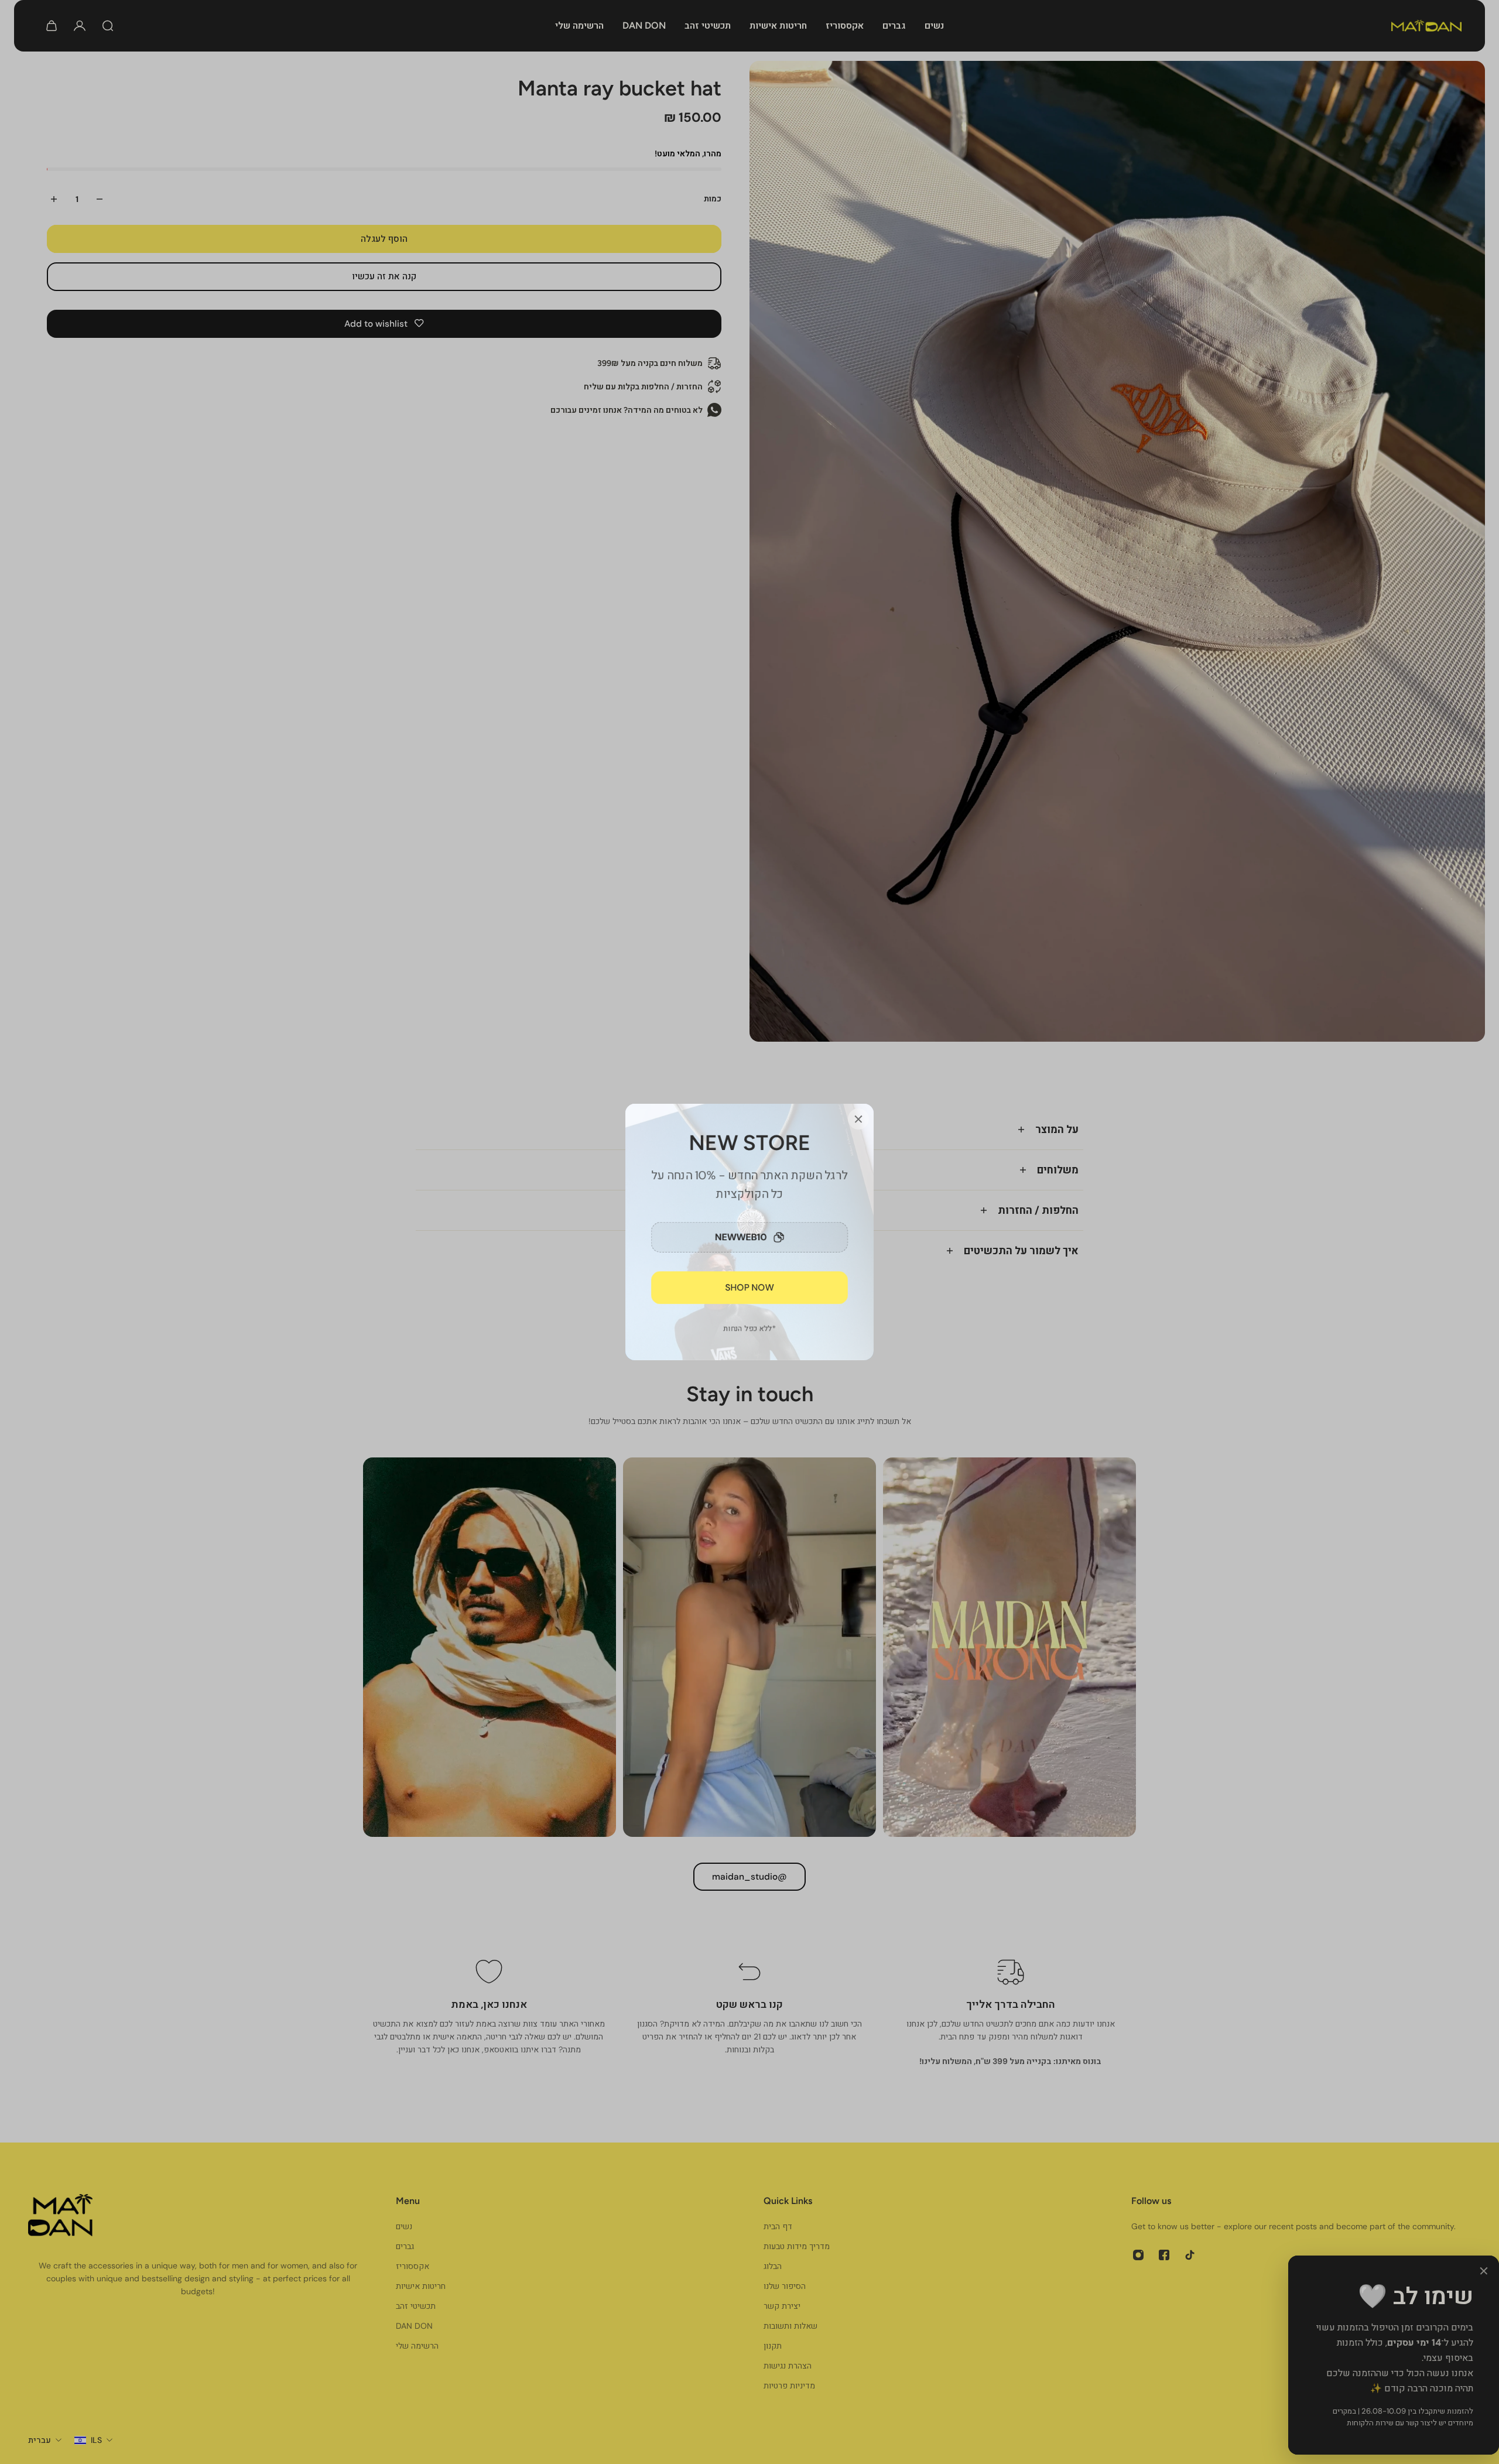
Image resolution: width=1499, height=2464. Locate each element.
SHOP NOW (750, 1288)
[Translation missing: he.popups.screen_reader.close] (858, 1119)
